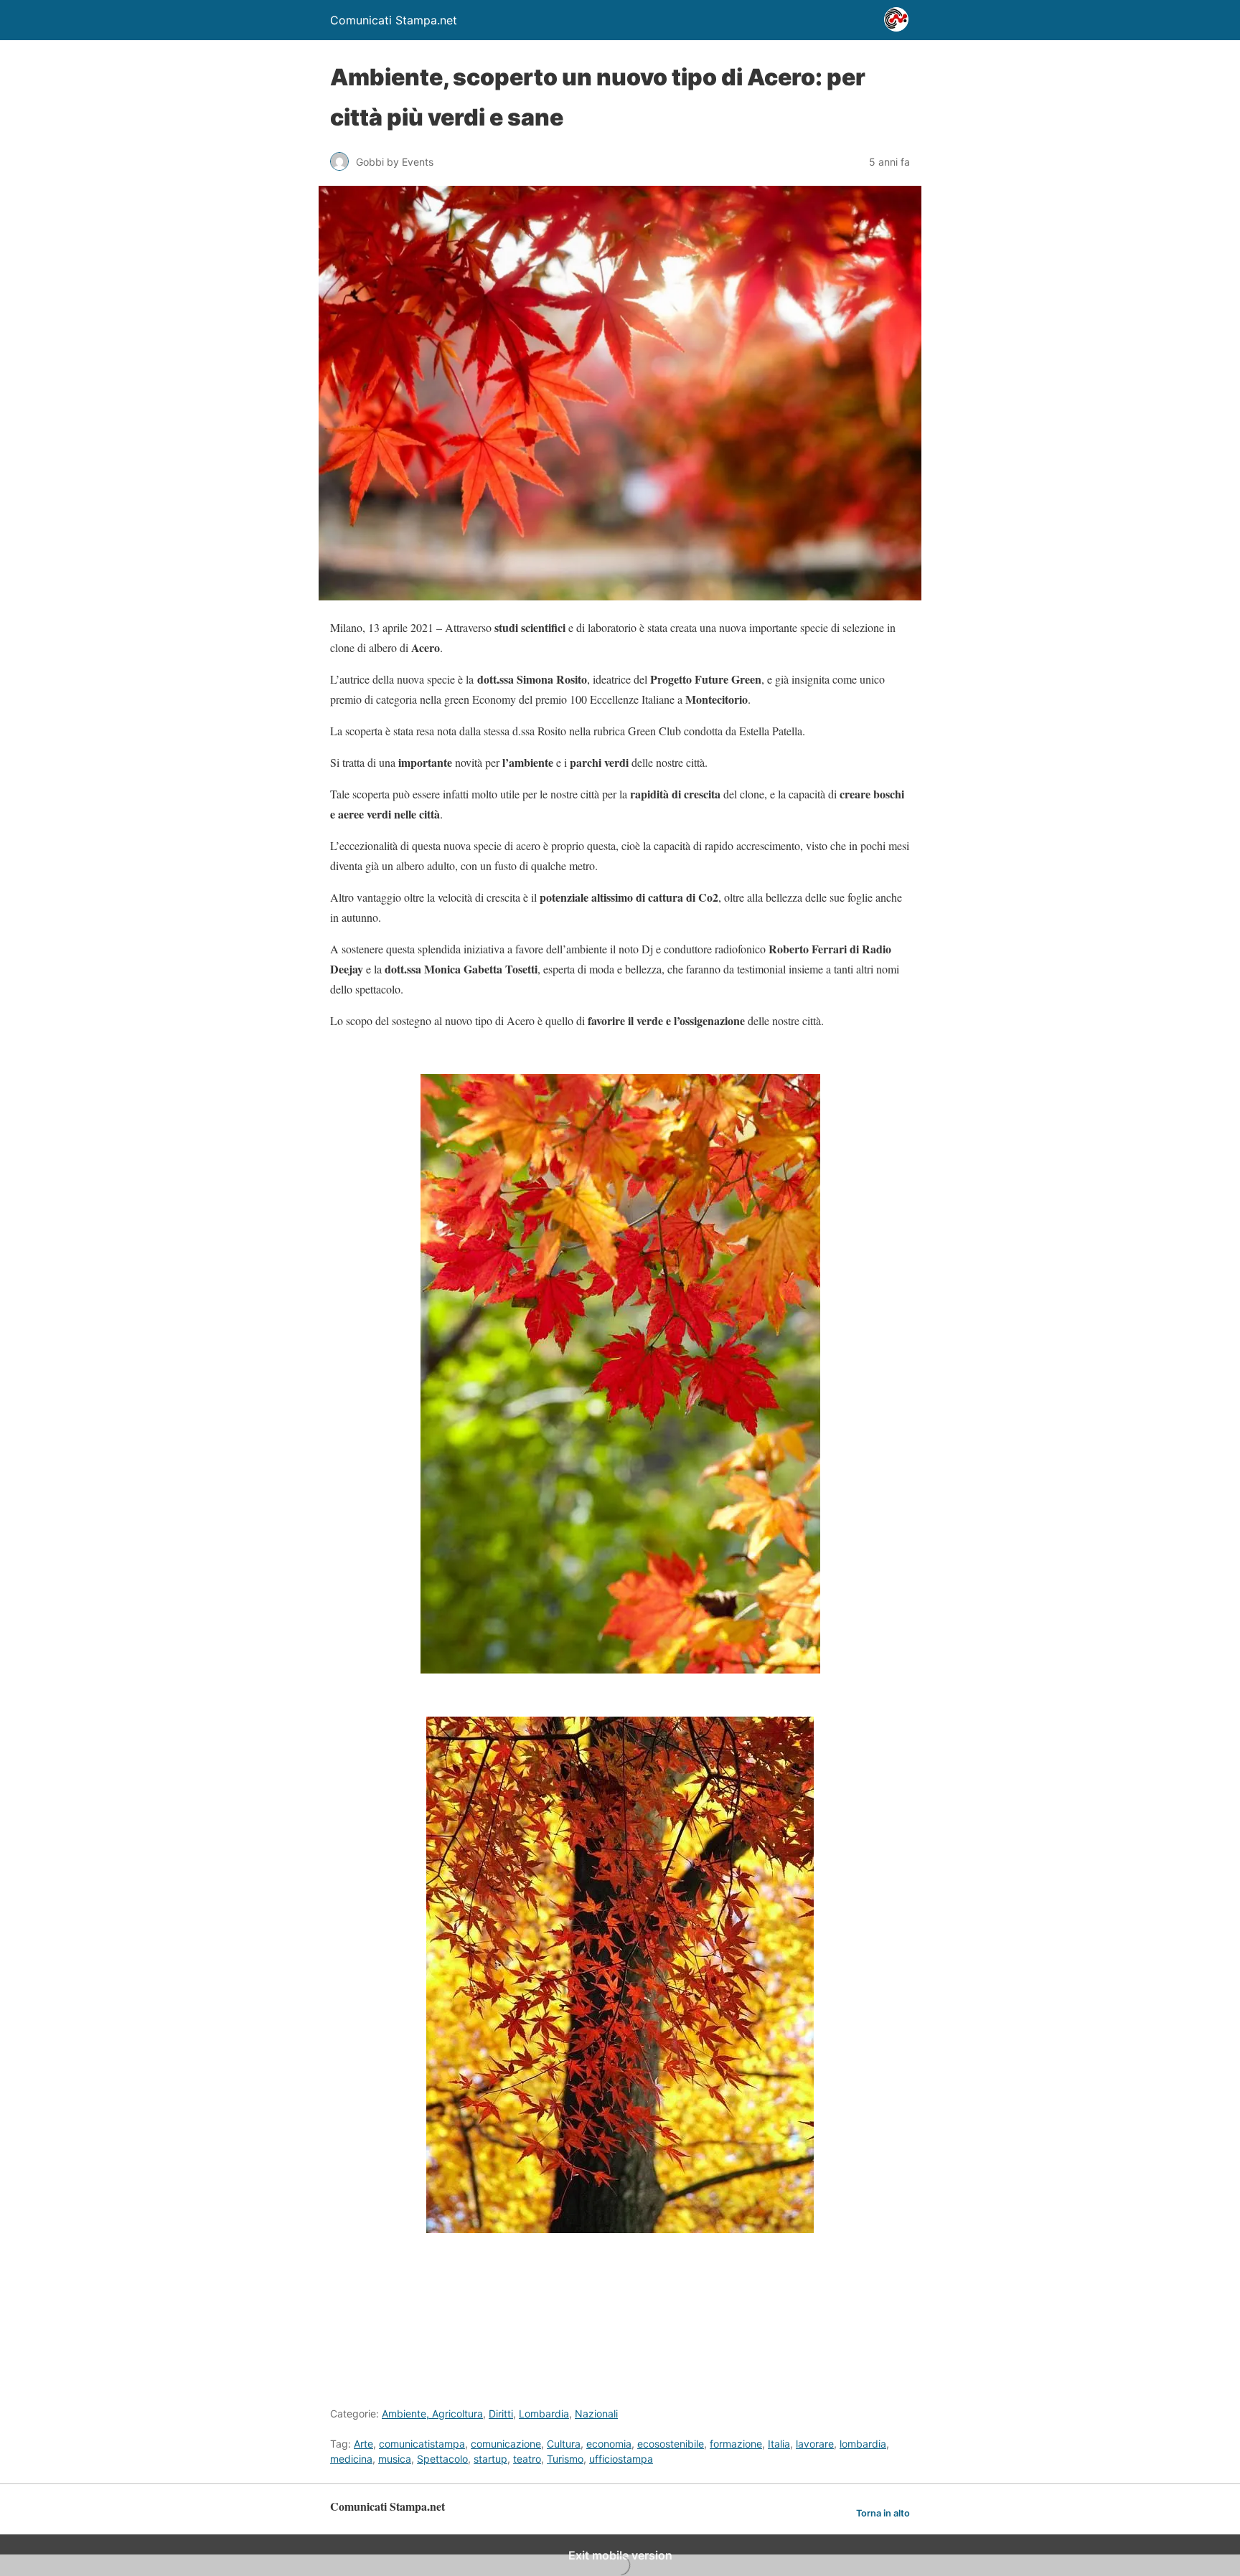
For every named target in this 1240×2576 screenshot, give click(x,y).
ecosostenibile (671, 2444)
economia (609, 2444)
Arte (363, 2444)
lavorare (815, 2444)
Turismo (565, 2459)
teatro (527, 2459)
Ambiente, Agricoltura (432, 2414)
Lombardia (544, 2414)
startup (490, 2459)
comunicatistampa (422, 2444)
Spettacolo (442, 2459)
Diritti (501, 2414)
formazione (736, 2444)
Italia (779, 2444)
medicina (351, 2459)
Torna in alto (883, 2513)
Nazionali (596, 2414)
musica (395, 2459)
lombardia (863, 2444)
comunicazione (506, 2444)
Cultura (564, 2444)
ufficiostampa (621, 2459)
